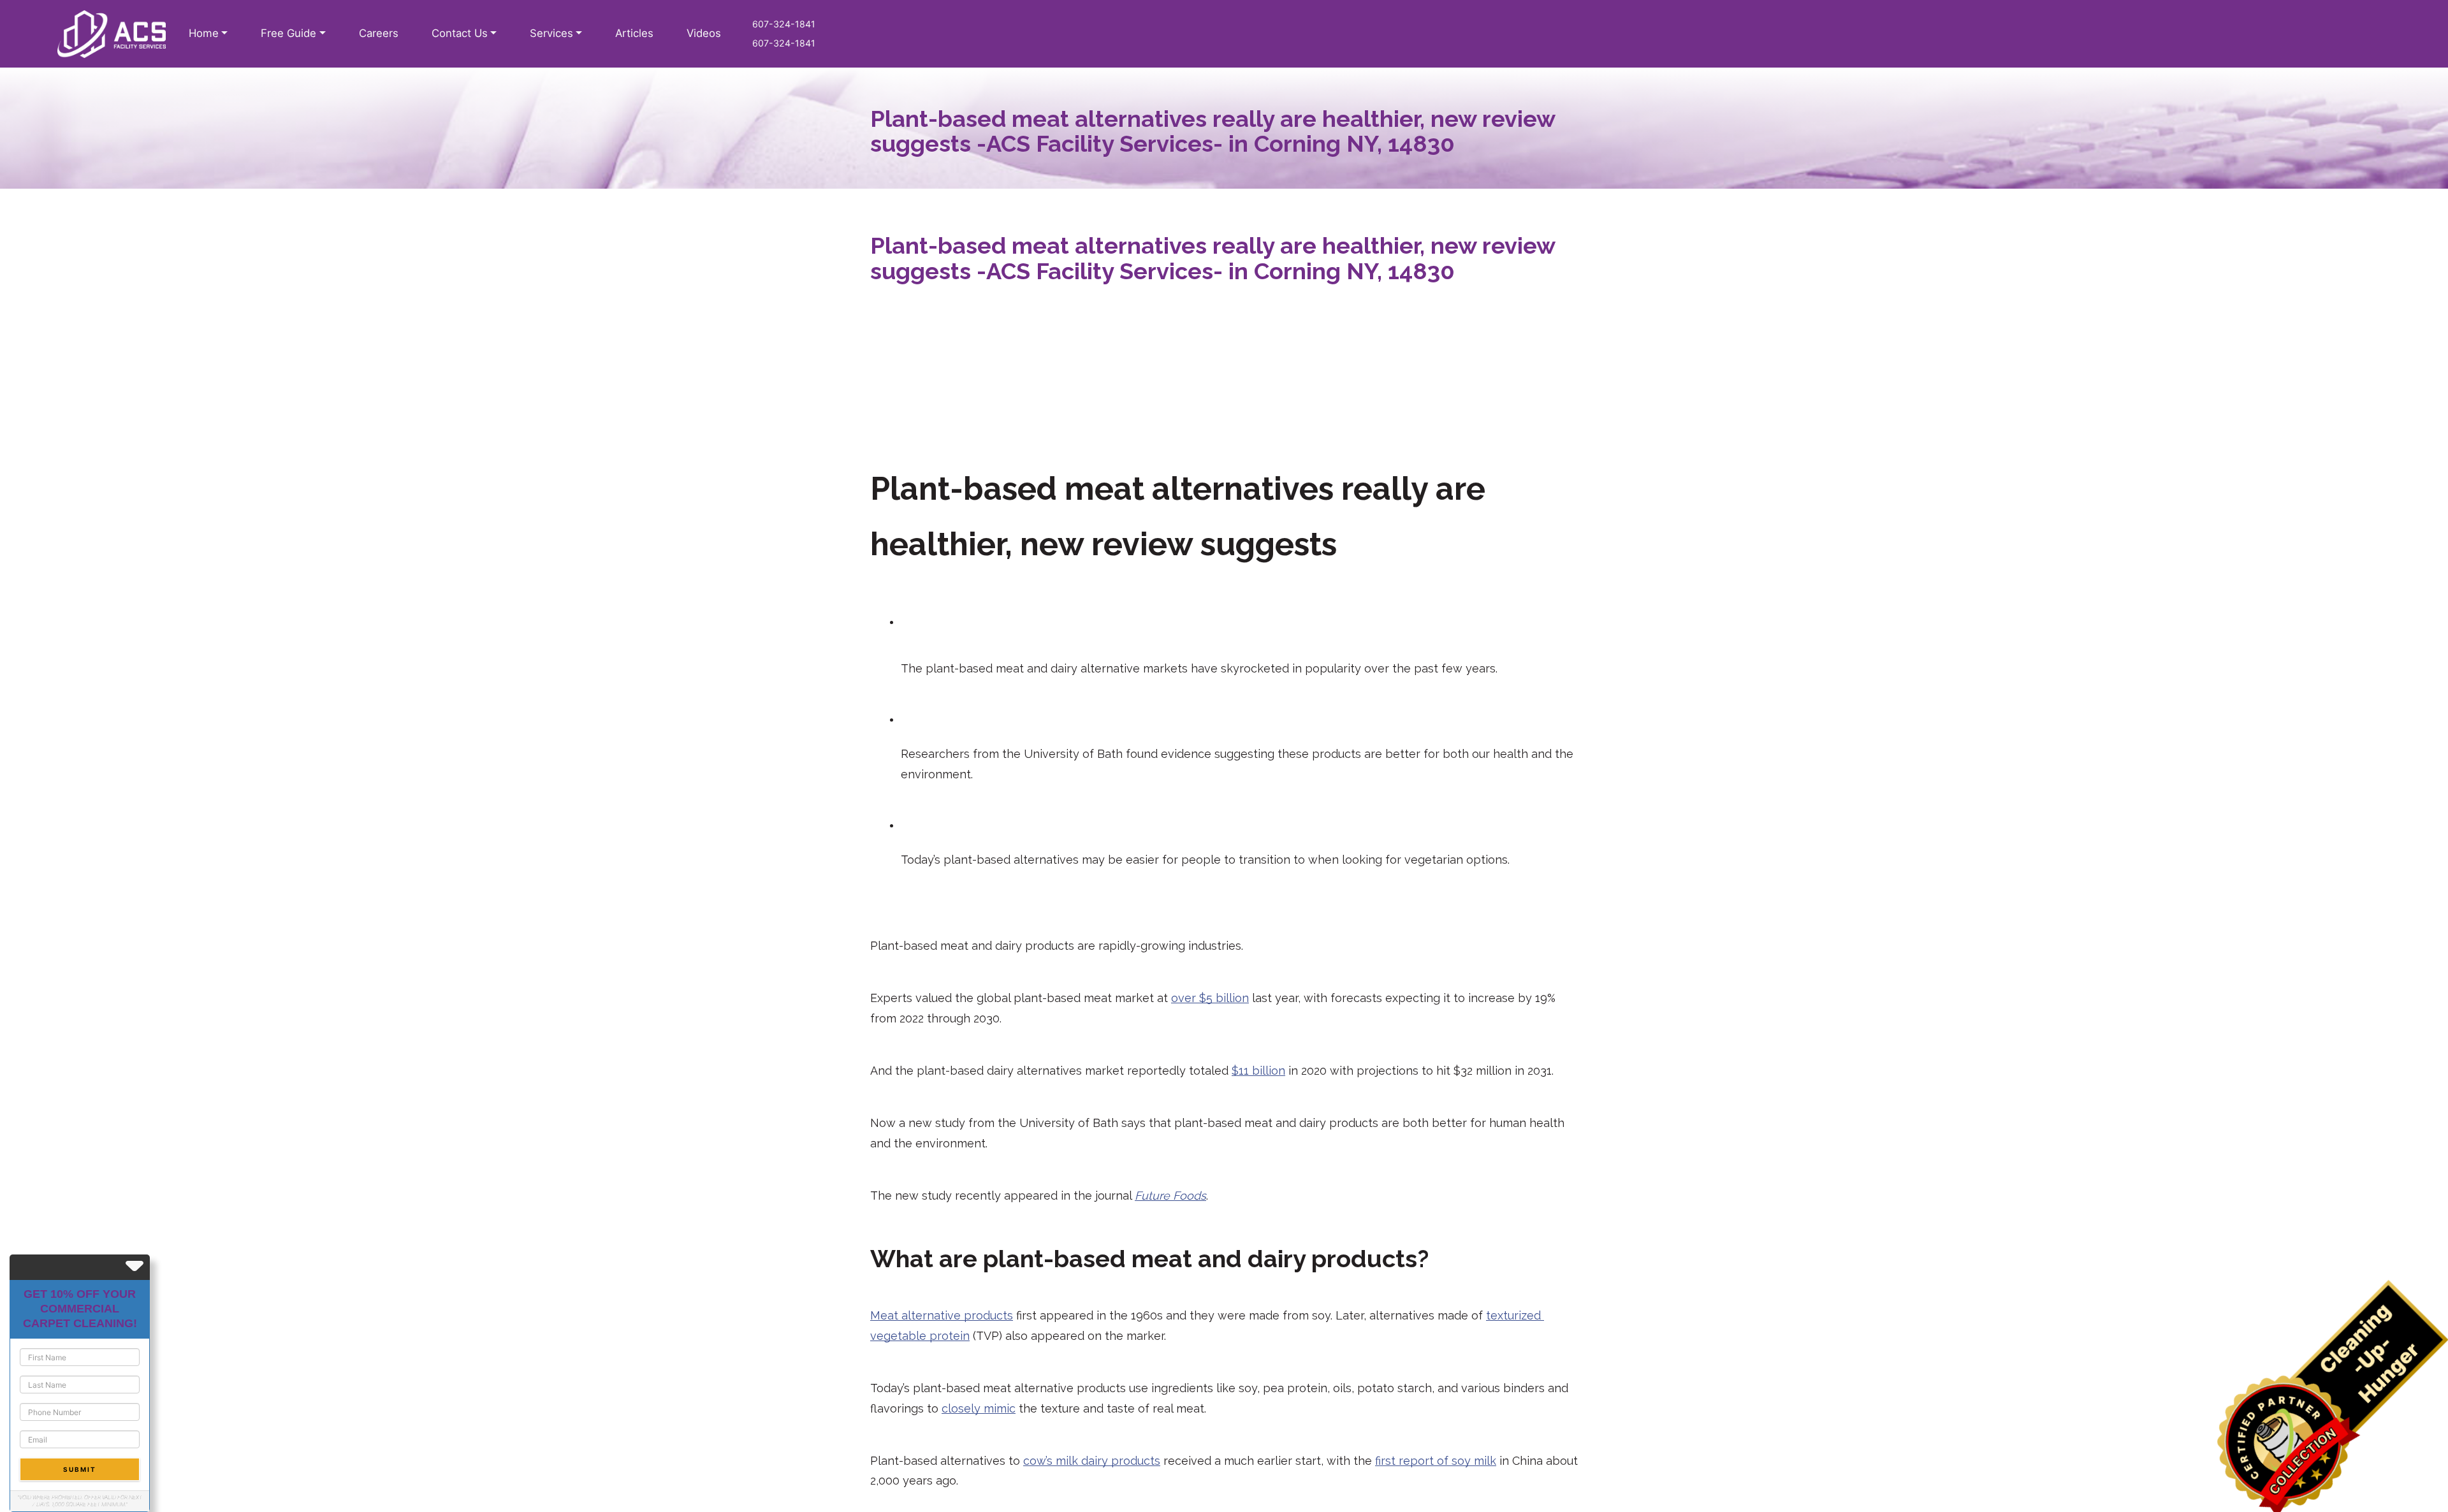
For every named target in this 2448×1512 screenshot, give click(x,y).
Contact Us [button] (460, 33)
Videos (704, 33)
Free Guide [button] (288, 33)
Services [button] (551, 33)
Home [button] (204, 33)
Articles (634, 33)
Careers (379, 33)
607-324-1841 (784, 24)
